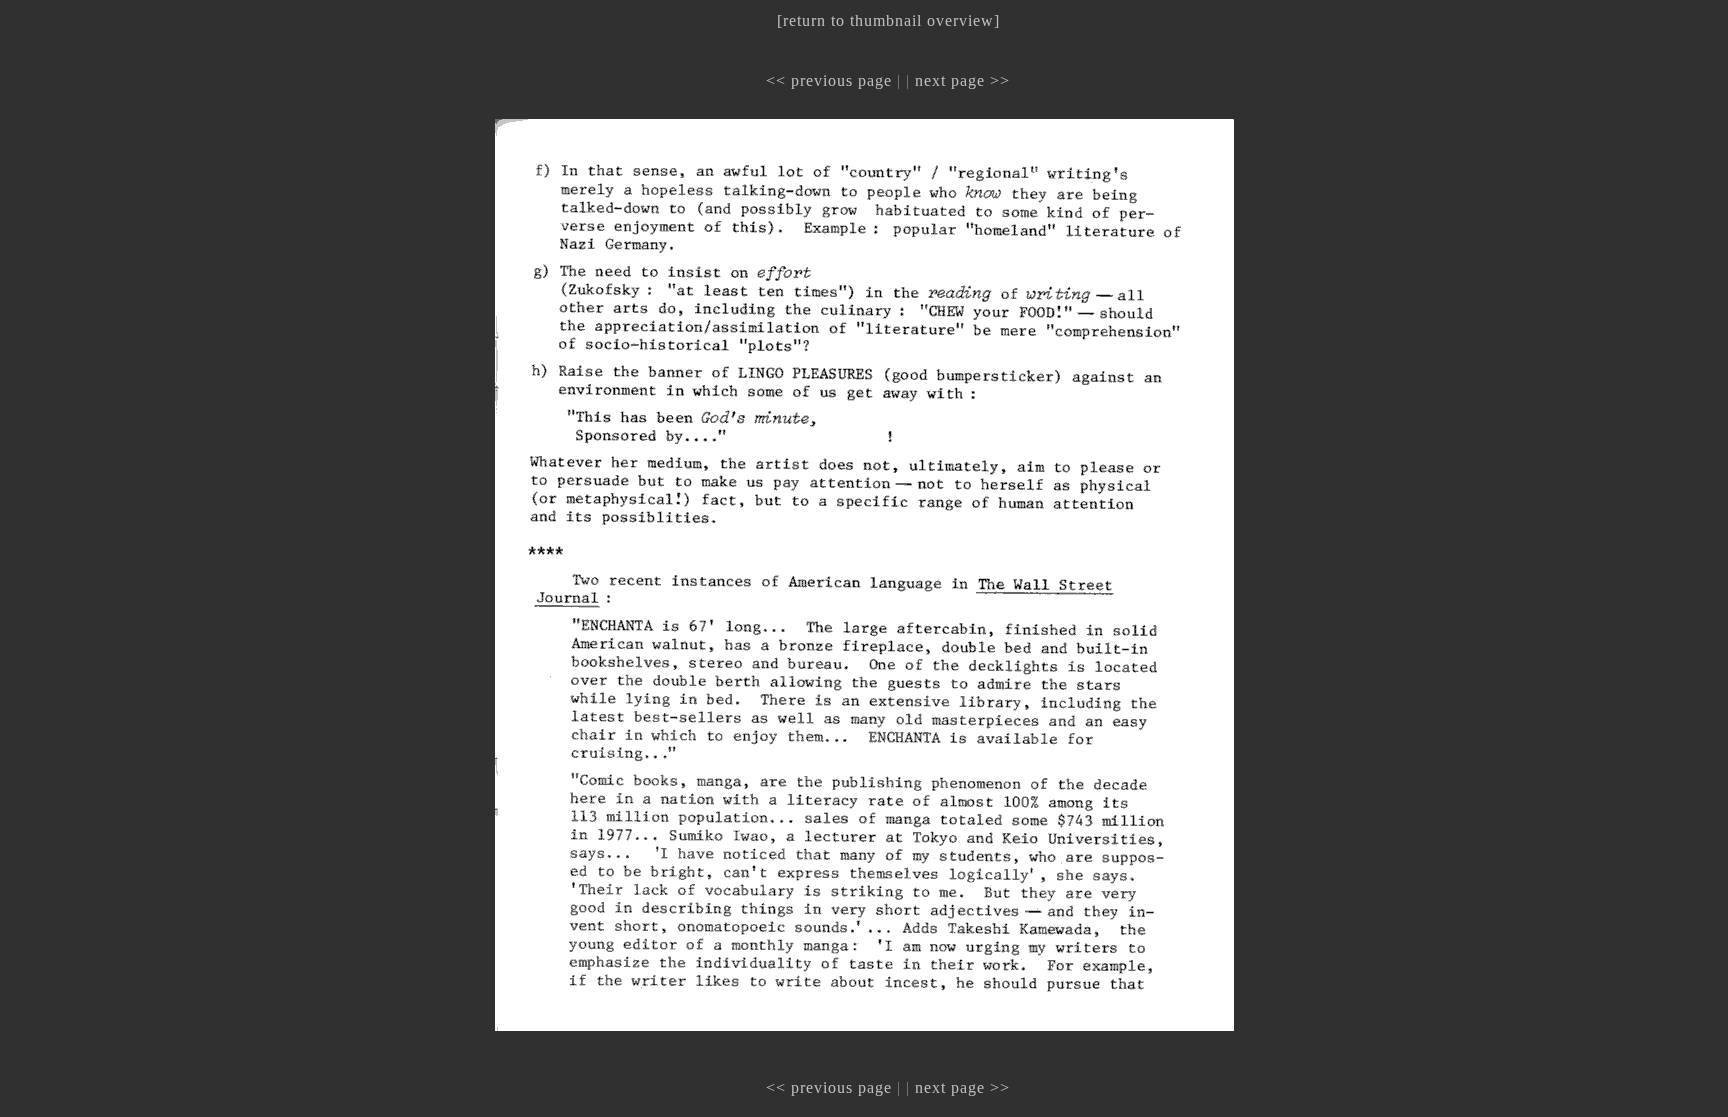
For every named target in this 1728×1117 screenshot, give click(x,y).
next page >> (962, 80)
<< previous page (829, 80)
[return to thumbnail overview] (888, 20)
